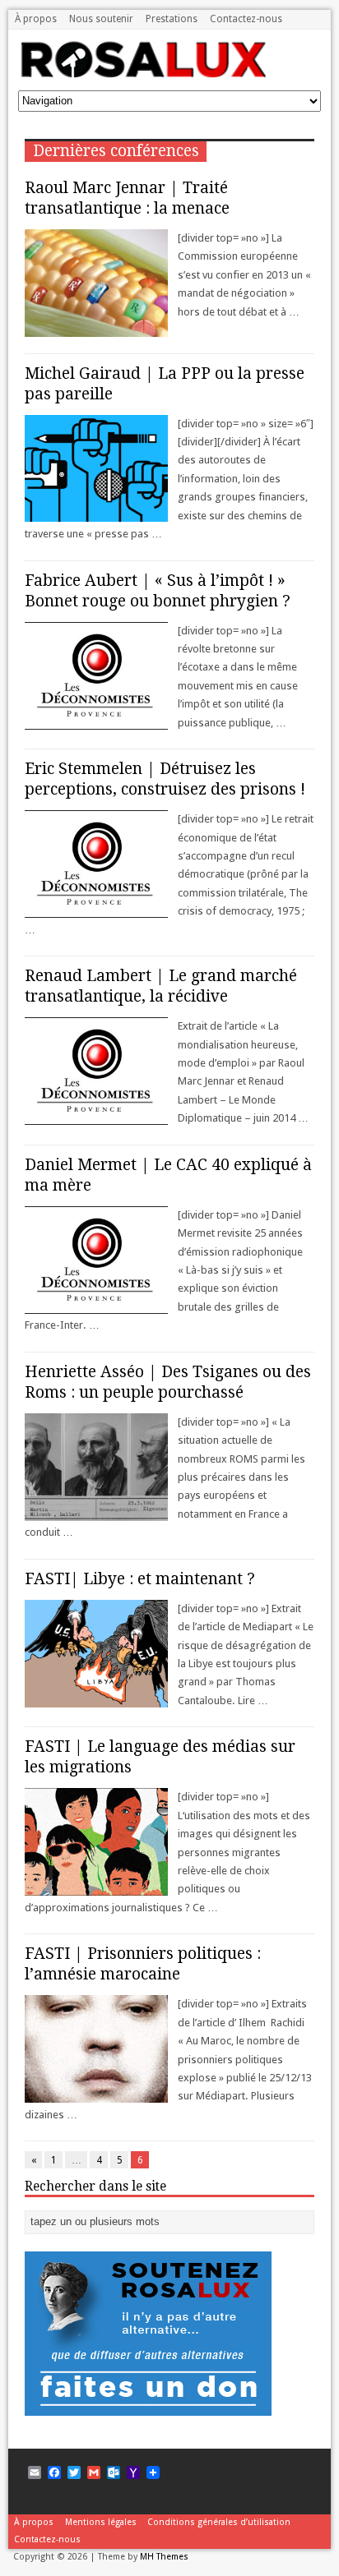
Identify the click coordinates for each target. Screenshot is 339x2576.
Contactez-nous (246, 19)
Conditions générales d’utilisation (219, 2522)
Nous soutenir (101, 19)
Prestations (172, 19)
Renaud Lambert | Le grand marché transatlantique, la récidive (161, 986)
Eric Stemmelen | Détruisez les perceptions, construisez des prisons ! (165, 779)
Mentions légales (101, 2522)
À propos (36, 19)
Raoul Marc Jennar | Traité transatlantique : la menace (127, 198)
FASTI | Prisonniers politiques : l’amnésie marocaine (143, 1964)
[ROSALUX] (142, 72)
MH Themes (164, 2557)
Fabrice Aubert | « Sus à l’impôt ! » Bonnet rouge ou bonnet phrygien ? (158, 591)
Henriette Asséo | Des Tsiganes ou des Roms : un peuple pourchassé (168, 1382)
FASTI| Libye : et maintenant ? (140, 1579)
